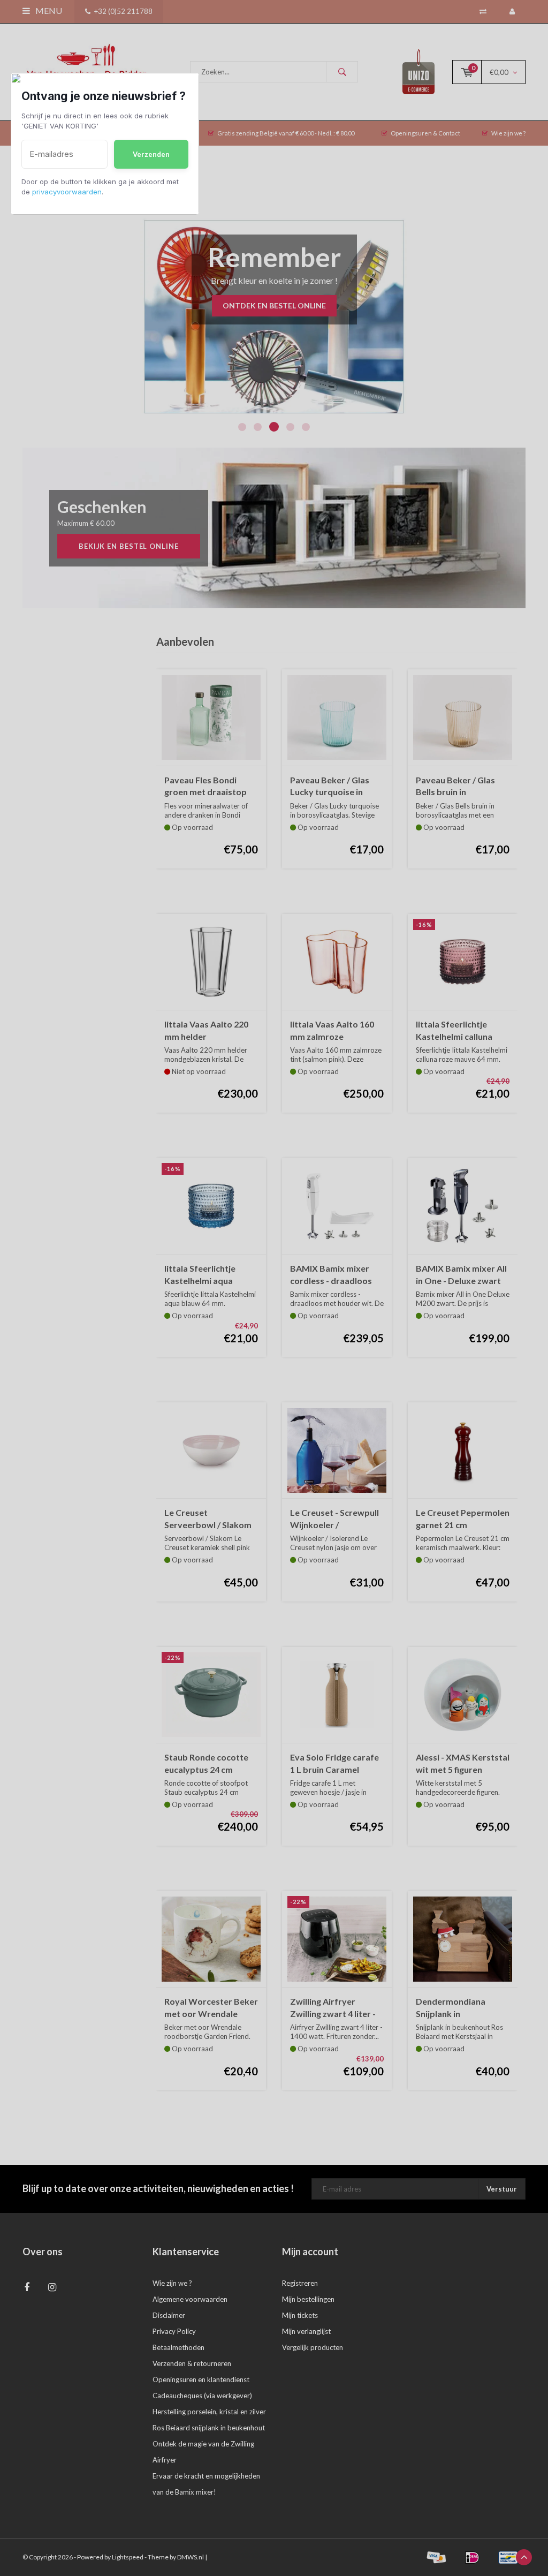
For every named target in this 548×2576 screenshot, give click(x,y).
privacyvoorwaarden (67, 192)
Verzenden (151, 154)
